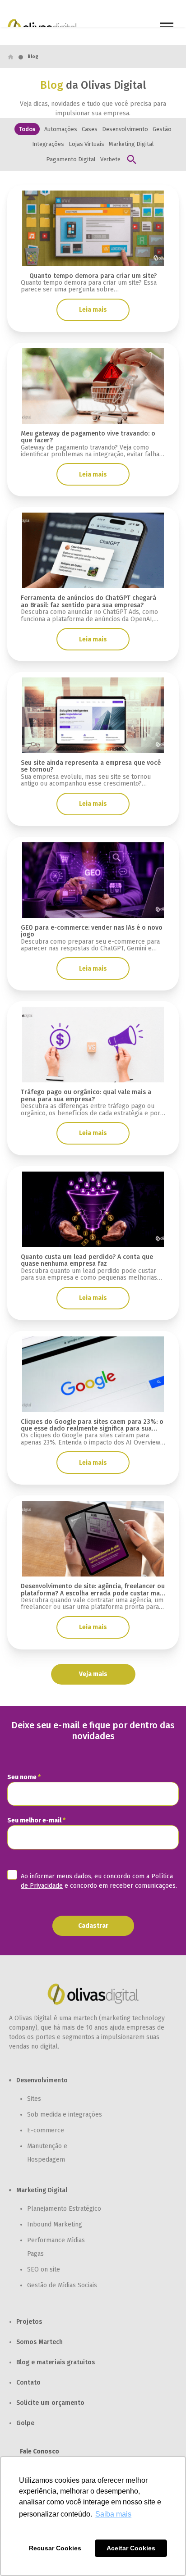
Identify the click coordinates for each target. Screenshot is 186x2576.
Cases (90, 129)
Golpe (25, 2423)
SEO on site (44, 2269)
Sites (34, 2099)
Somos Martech (40, 2342)
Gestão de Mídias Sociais (62, 2285)
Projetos (29, 2322)
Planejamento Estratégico (64, 2209)
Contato (28, 2383)
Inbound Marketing (55, 2224)
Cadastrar (93, 1926)
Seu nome (24, 1777)
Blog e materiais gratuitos (56, 2362)
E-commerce (46, 2130)
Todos (27, 129)
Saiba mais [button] (113, 2514)
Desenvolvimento (125, 129)
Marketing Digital (131, 144)
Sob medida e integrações (65, 2115)
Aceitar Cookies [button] (131, 2548)
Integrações (48, 144)
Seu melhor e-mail (36, 1820)
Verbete (110, 159)
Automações (61, 129)
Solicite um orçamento (50, 2403)
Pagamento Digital (71, 159)
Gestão (162, 129)
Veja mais (93, 1674)
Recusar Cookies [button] (55, 2548)
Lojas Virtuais (86, 144)
